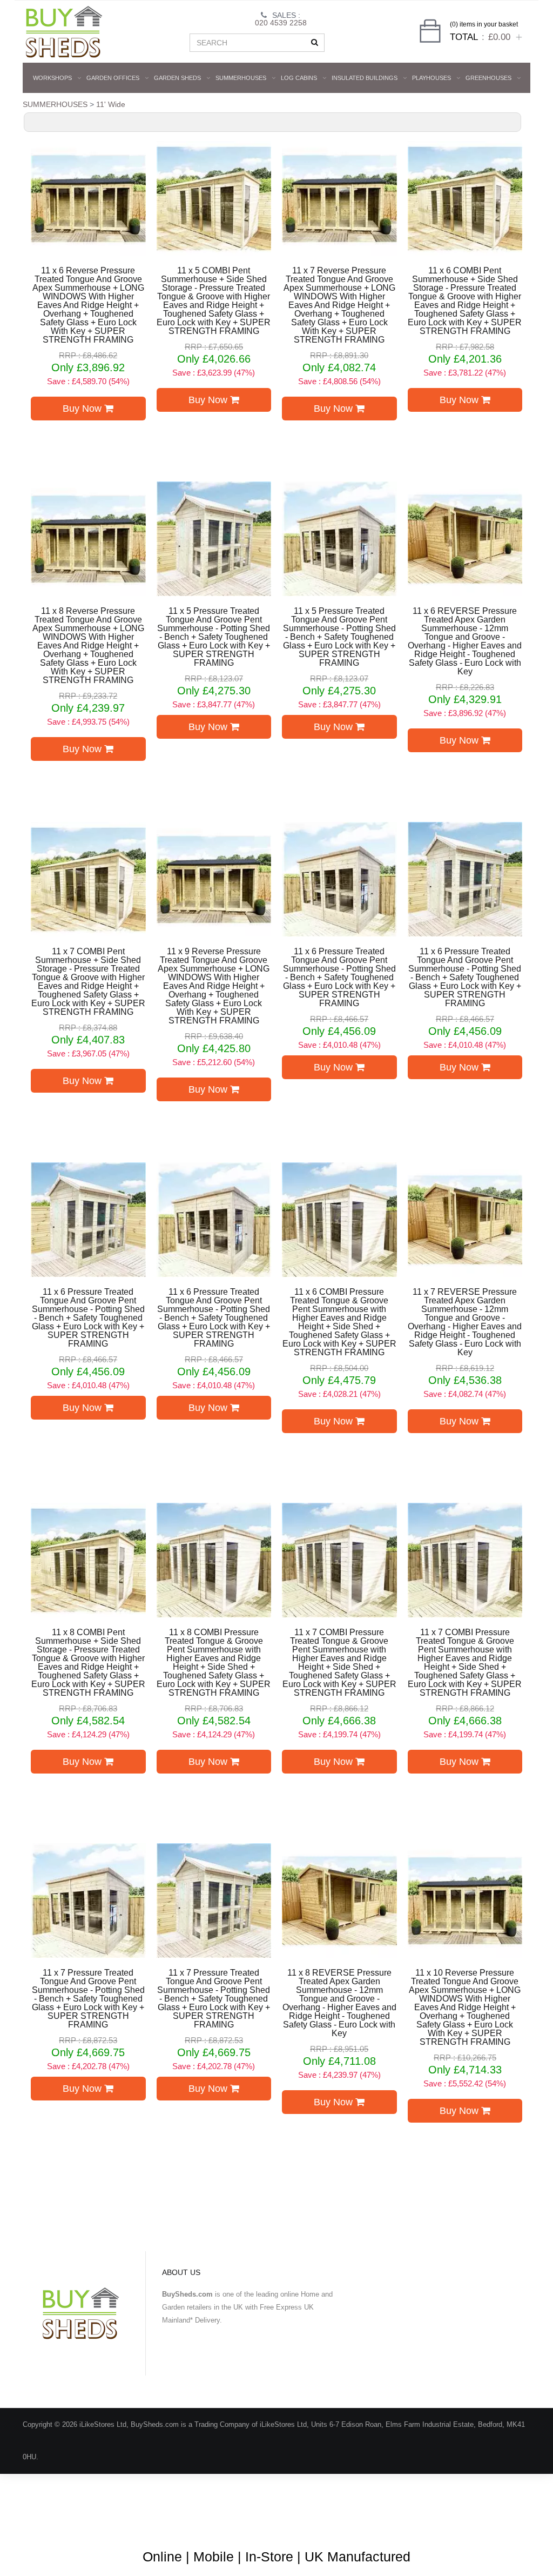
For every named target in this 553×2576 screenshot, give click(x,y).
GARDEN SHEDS (177, 78)
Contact (502, 2522)
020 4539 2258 (281, 23)
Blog (144, 2522)
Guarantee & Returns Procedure (340, 2522)
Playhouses (431, 78)
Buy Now (83, 409)
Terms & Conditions (244, 2522)
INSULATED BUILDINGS (365, 78)
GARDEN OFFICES (113, 78)
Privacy (462, 2522)
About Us (182, 2522)
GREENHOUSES (488, 78)
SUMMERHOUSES (241, 78)
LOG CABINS (299, 78)
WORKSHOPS (52, 78)
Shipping (420, 2522)
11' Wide (111, 104)
